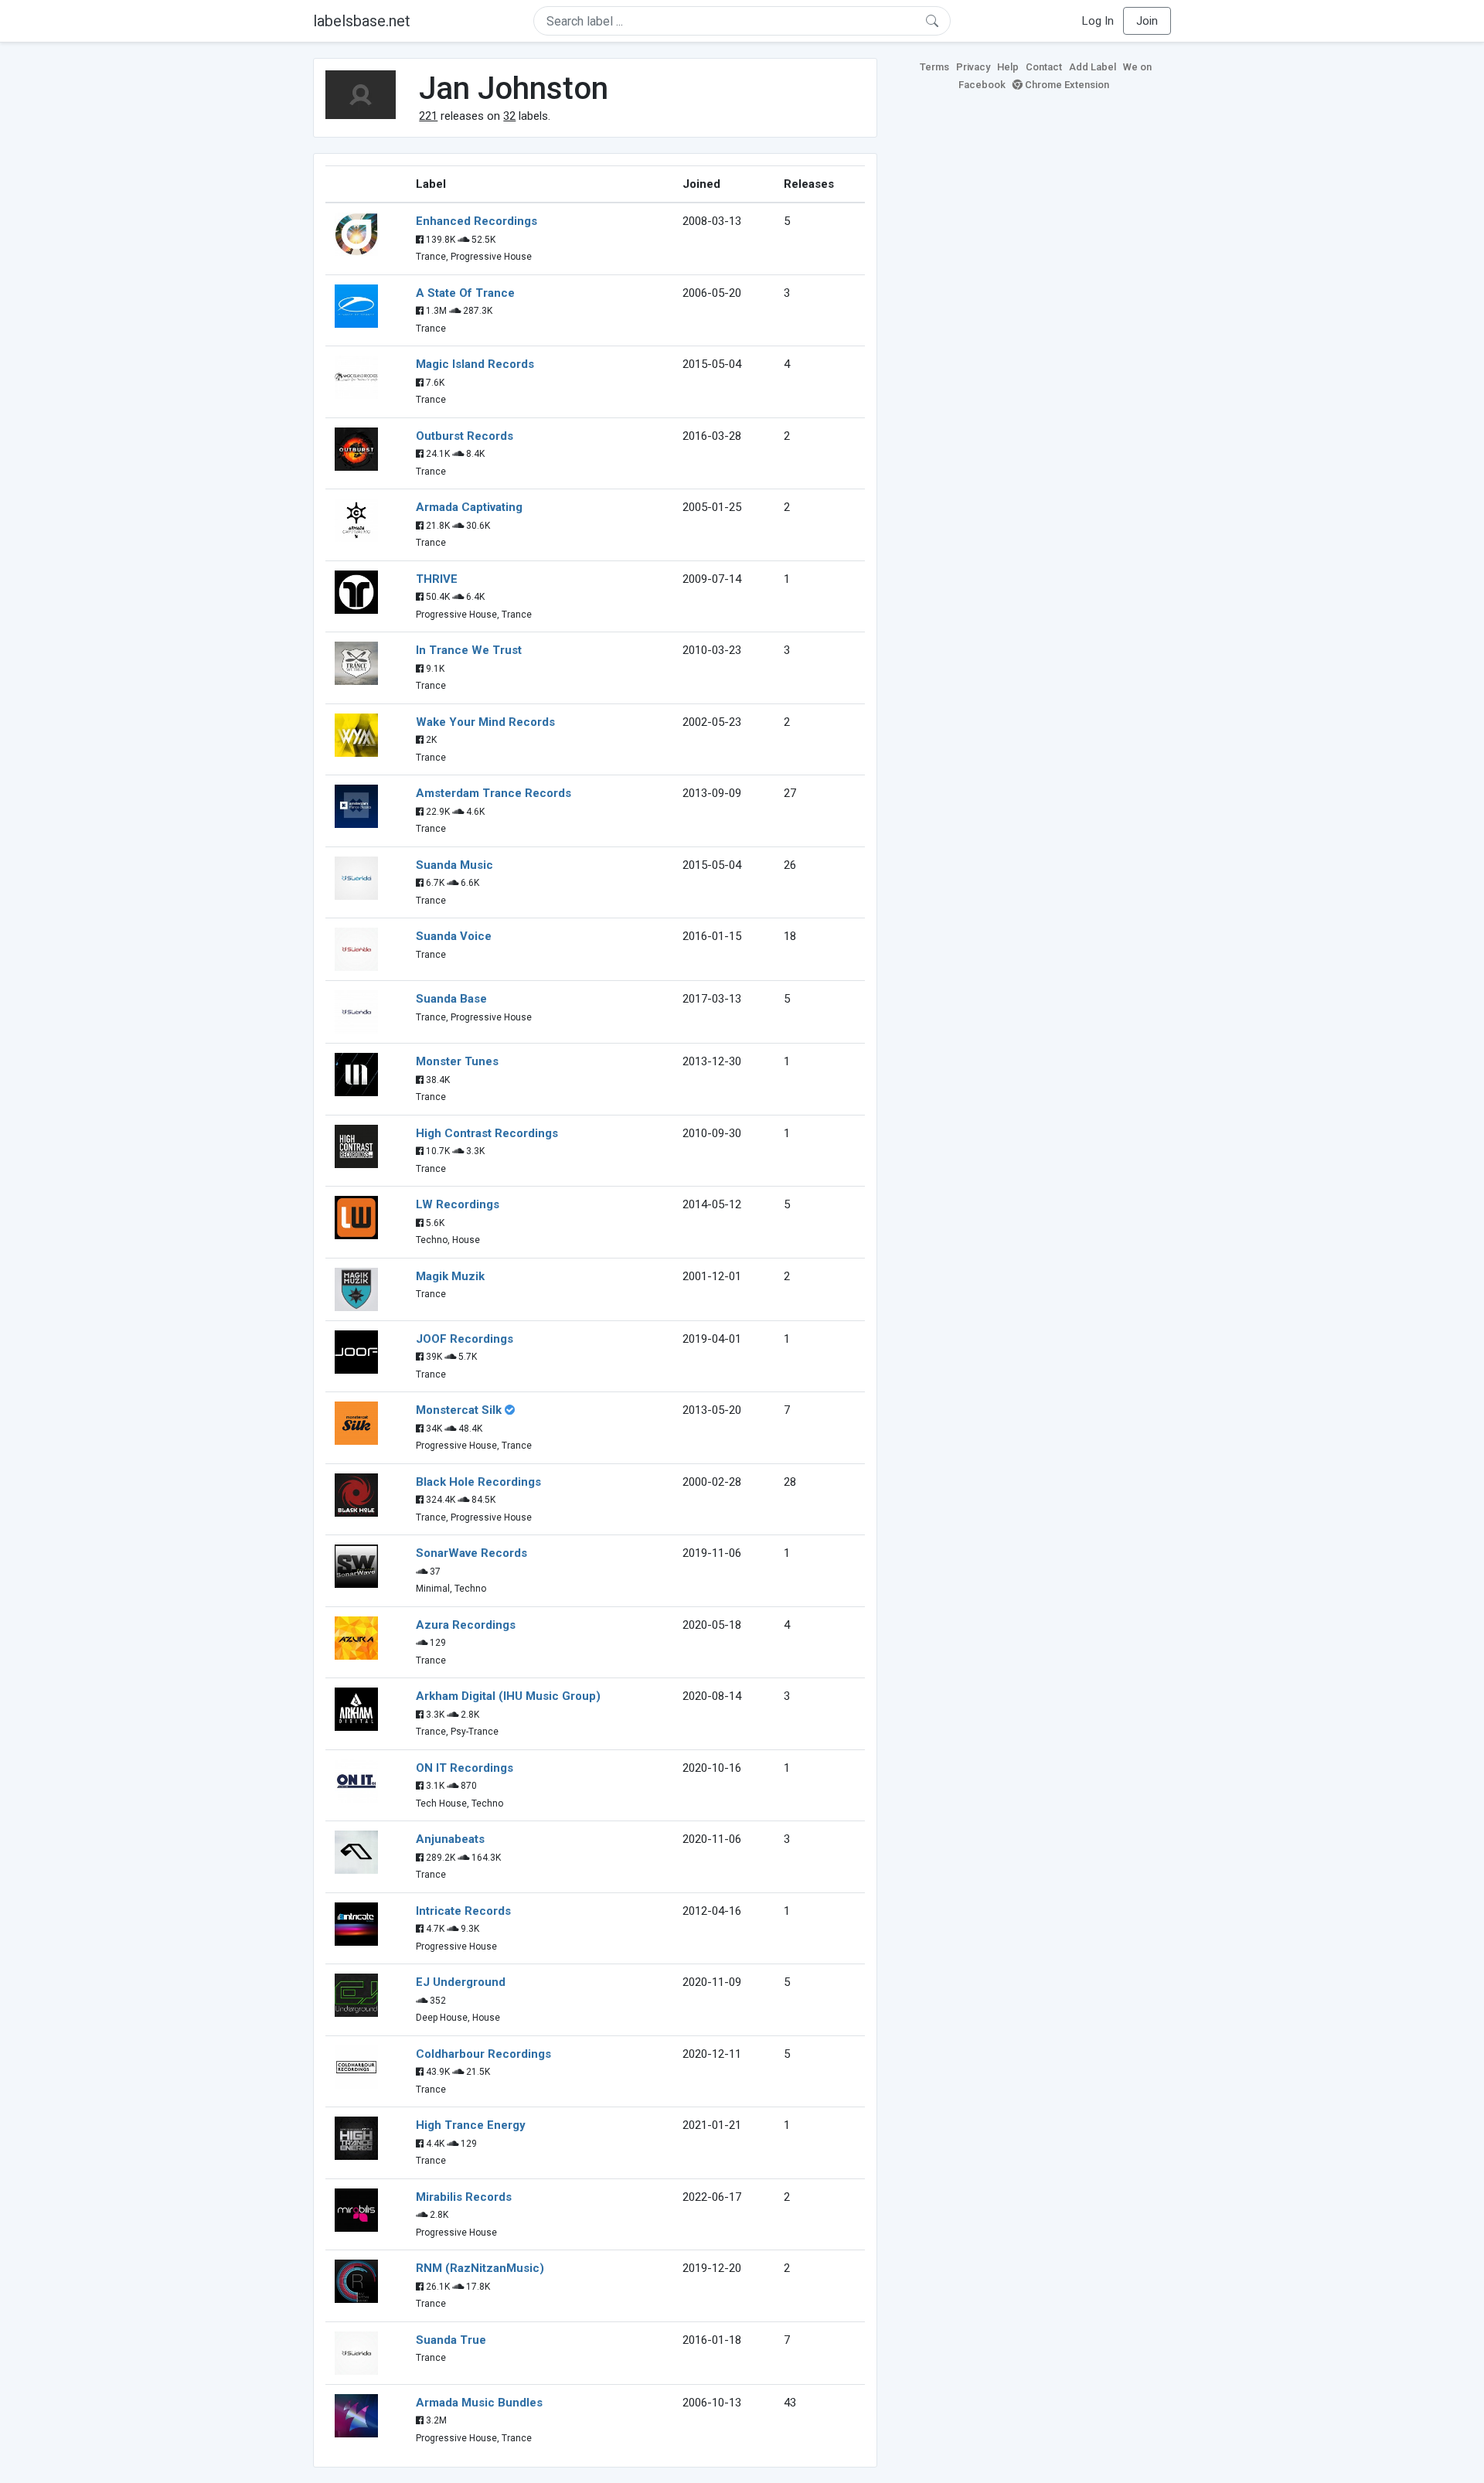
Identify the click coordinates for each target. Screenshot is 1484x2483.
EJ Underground (461, 1982)
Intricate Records (463, 1911)
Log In (1098, 21)
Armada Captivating (469, 507)
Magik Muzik (450, 1276)
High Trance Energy (471, 2125)
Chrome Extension (1066, 85)
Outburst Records (465, 436)
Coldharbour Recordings (483, 2054)
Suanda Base (451, 999)
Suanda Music (454, 865)
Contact (1044, 67)
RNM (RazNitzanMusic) (480, 2268)
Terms (934, 67)
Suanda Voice (454, 936)
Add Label (1093, 67)
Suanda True (451, 2340)
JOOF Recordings (465, 1339)
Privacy (973, 67)
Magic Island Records (475, 364)
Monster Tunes (457, 1061)
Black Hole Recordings (478, 1482)
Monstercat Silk (459, 1410)
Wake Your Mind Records (485, 722)
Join (1147, 21)
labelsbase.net (362, 21)
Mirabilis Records (464, 2197)
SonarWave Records (471, 1553)
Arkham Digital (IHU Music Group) (508, 1696)
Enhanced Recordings (477, 221)
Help (1008, 67)
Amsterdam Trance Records (494, 793)
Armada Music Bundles (479, 2403)
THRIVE (437, 579)
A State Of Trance (465, 293)
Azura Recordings (466, 1625)
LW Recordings (458, 1204)
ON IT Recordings (465, 1768)
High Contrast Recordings (487, 1133)
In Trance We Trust (469, 650)
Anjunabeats (450, 1839)
